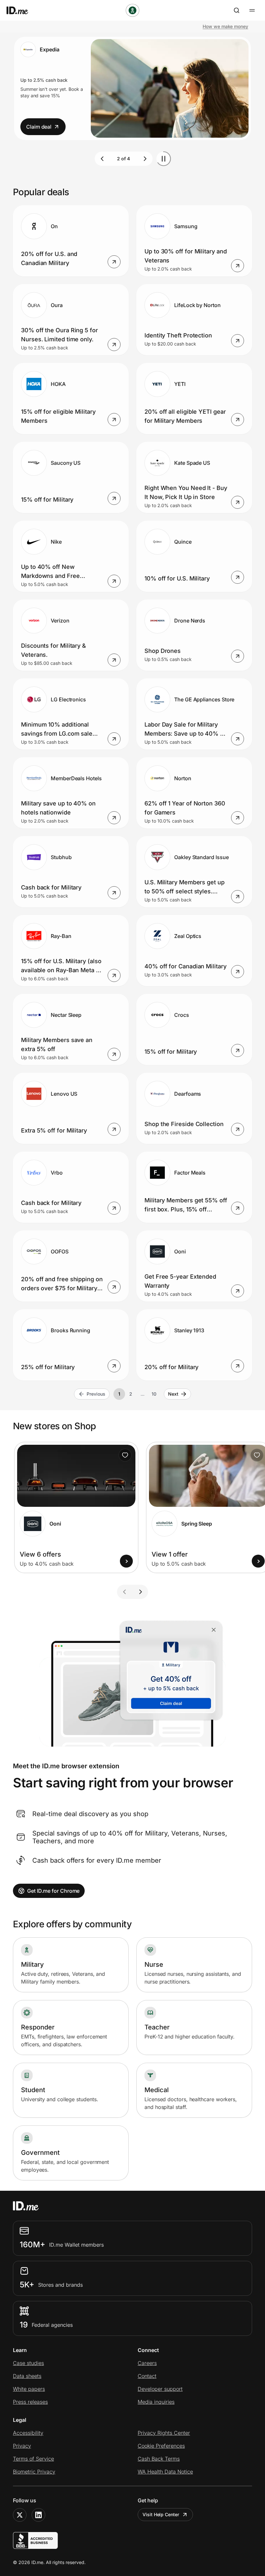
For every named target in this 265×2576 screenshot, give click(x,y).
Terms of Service (33, 2459)
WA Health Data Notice (165, 2472)
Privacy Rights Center (164, 2433)
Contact (147, 2376)
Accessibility (28, 2433)
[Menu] (252, 10)
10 (154, 1394)
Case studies (28, 2363)
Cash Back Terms (159, 2459)
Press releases (30, 2402)
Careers (147, 2363)
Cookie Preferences (161, 2446)
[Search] (237, 10)
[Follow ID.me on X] (20, 2515)
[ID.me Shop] (21, 10)
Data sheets (27, 2376)
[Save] (125, 1455)
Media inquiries (156, 2402)
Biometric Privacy (34, 2472)
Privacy (22, 2446)
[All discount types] (132, 10)
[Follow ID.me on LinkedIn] (38, 2515)
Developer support (160, 2389)
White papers (29, 2389)
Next (173, 1394)
